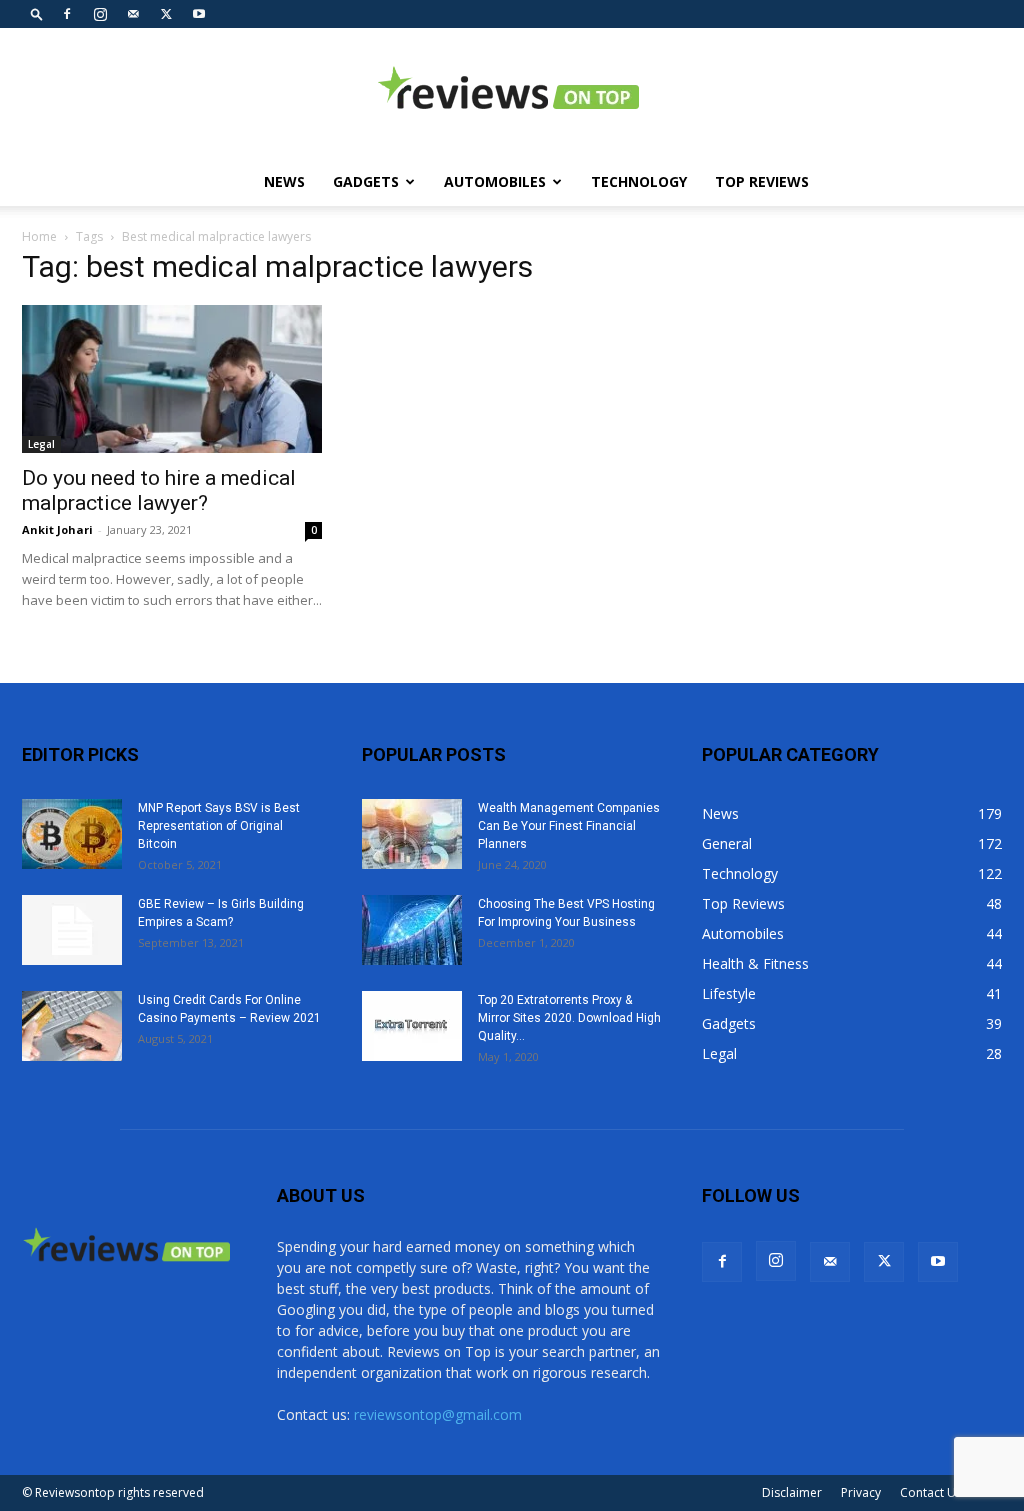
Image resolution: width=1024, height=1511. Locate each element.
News (284, 181)
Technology (639, 181)
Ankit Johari (57, 529)
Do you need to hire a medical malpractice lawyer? (159, 490)
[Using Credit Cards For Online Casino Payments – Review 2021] (72, 1026)
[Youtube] (199, 14)
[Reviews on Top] (512, 94)
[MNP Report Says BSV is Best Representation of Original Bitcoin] (72, 834)
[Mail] (133, 14)
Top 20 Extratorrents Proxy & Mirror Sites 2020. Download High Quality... (569, 1018)
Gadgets (366, 181)
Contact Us (931, 1492)
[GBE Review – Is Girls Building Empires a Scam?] (72, 930)
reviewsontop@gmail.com (438, 1414)
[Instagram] (100, 14)
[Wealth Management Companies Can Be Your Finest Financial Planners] (412, 834)
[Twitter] (166, 14)
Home (39, 236)
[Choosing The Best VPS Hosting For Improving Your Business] (412, 930)
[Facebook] (67, 14)
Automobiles (495, 181)
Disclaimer (792, 1492)
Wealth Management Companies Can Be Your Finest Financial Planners (569, 826)
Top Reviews (762, 181)
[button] (37, 13)
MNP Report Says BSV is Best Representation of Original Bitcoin (219, 826)
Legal (41, 444)
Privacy (861, 1492)
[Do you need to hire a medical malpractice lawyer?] (172, 379)
